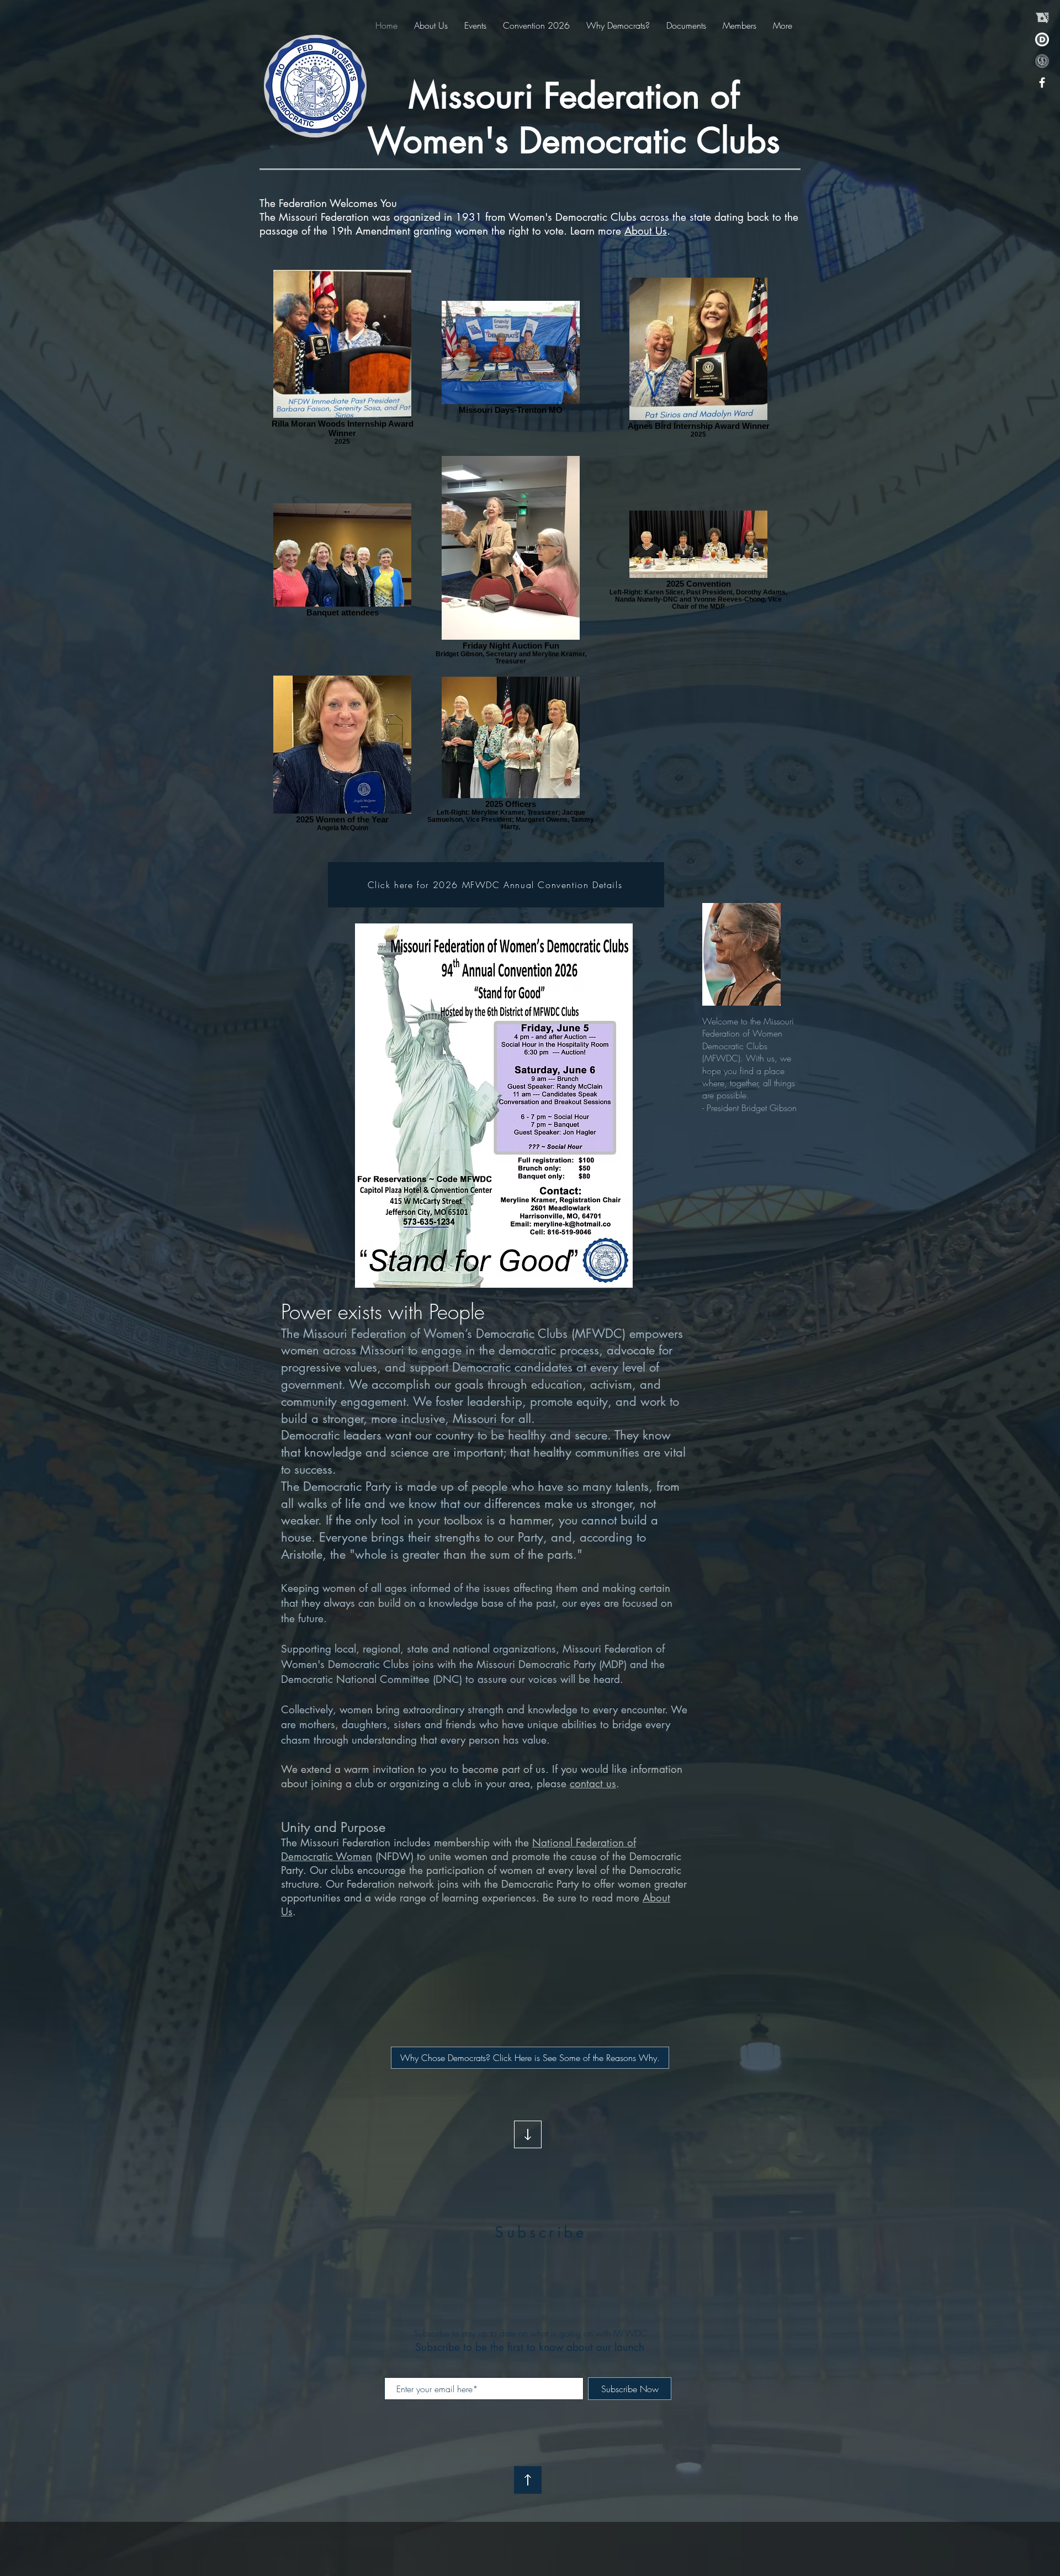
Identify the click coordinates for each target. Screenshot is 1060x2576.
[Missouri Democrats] (1042, 18)
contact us (593, 1784)
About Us (646, 231)
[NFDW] (1042, 61)
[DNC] (1042, 39)
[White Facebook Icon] (1042, 83)
